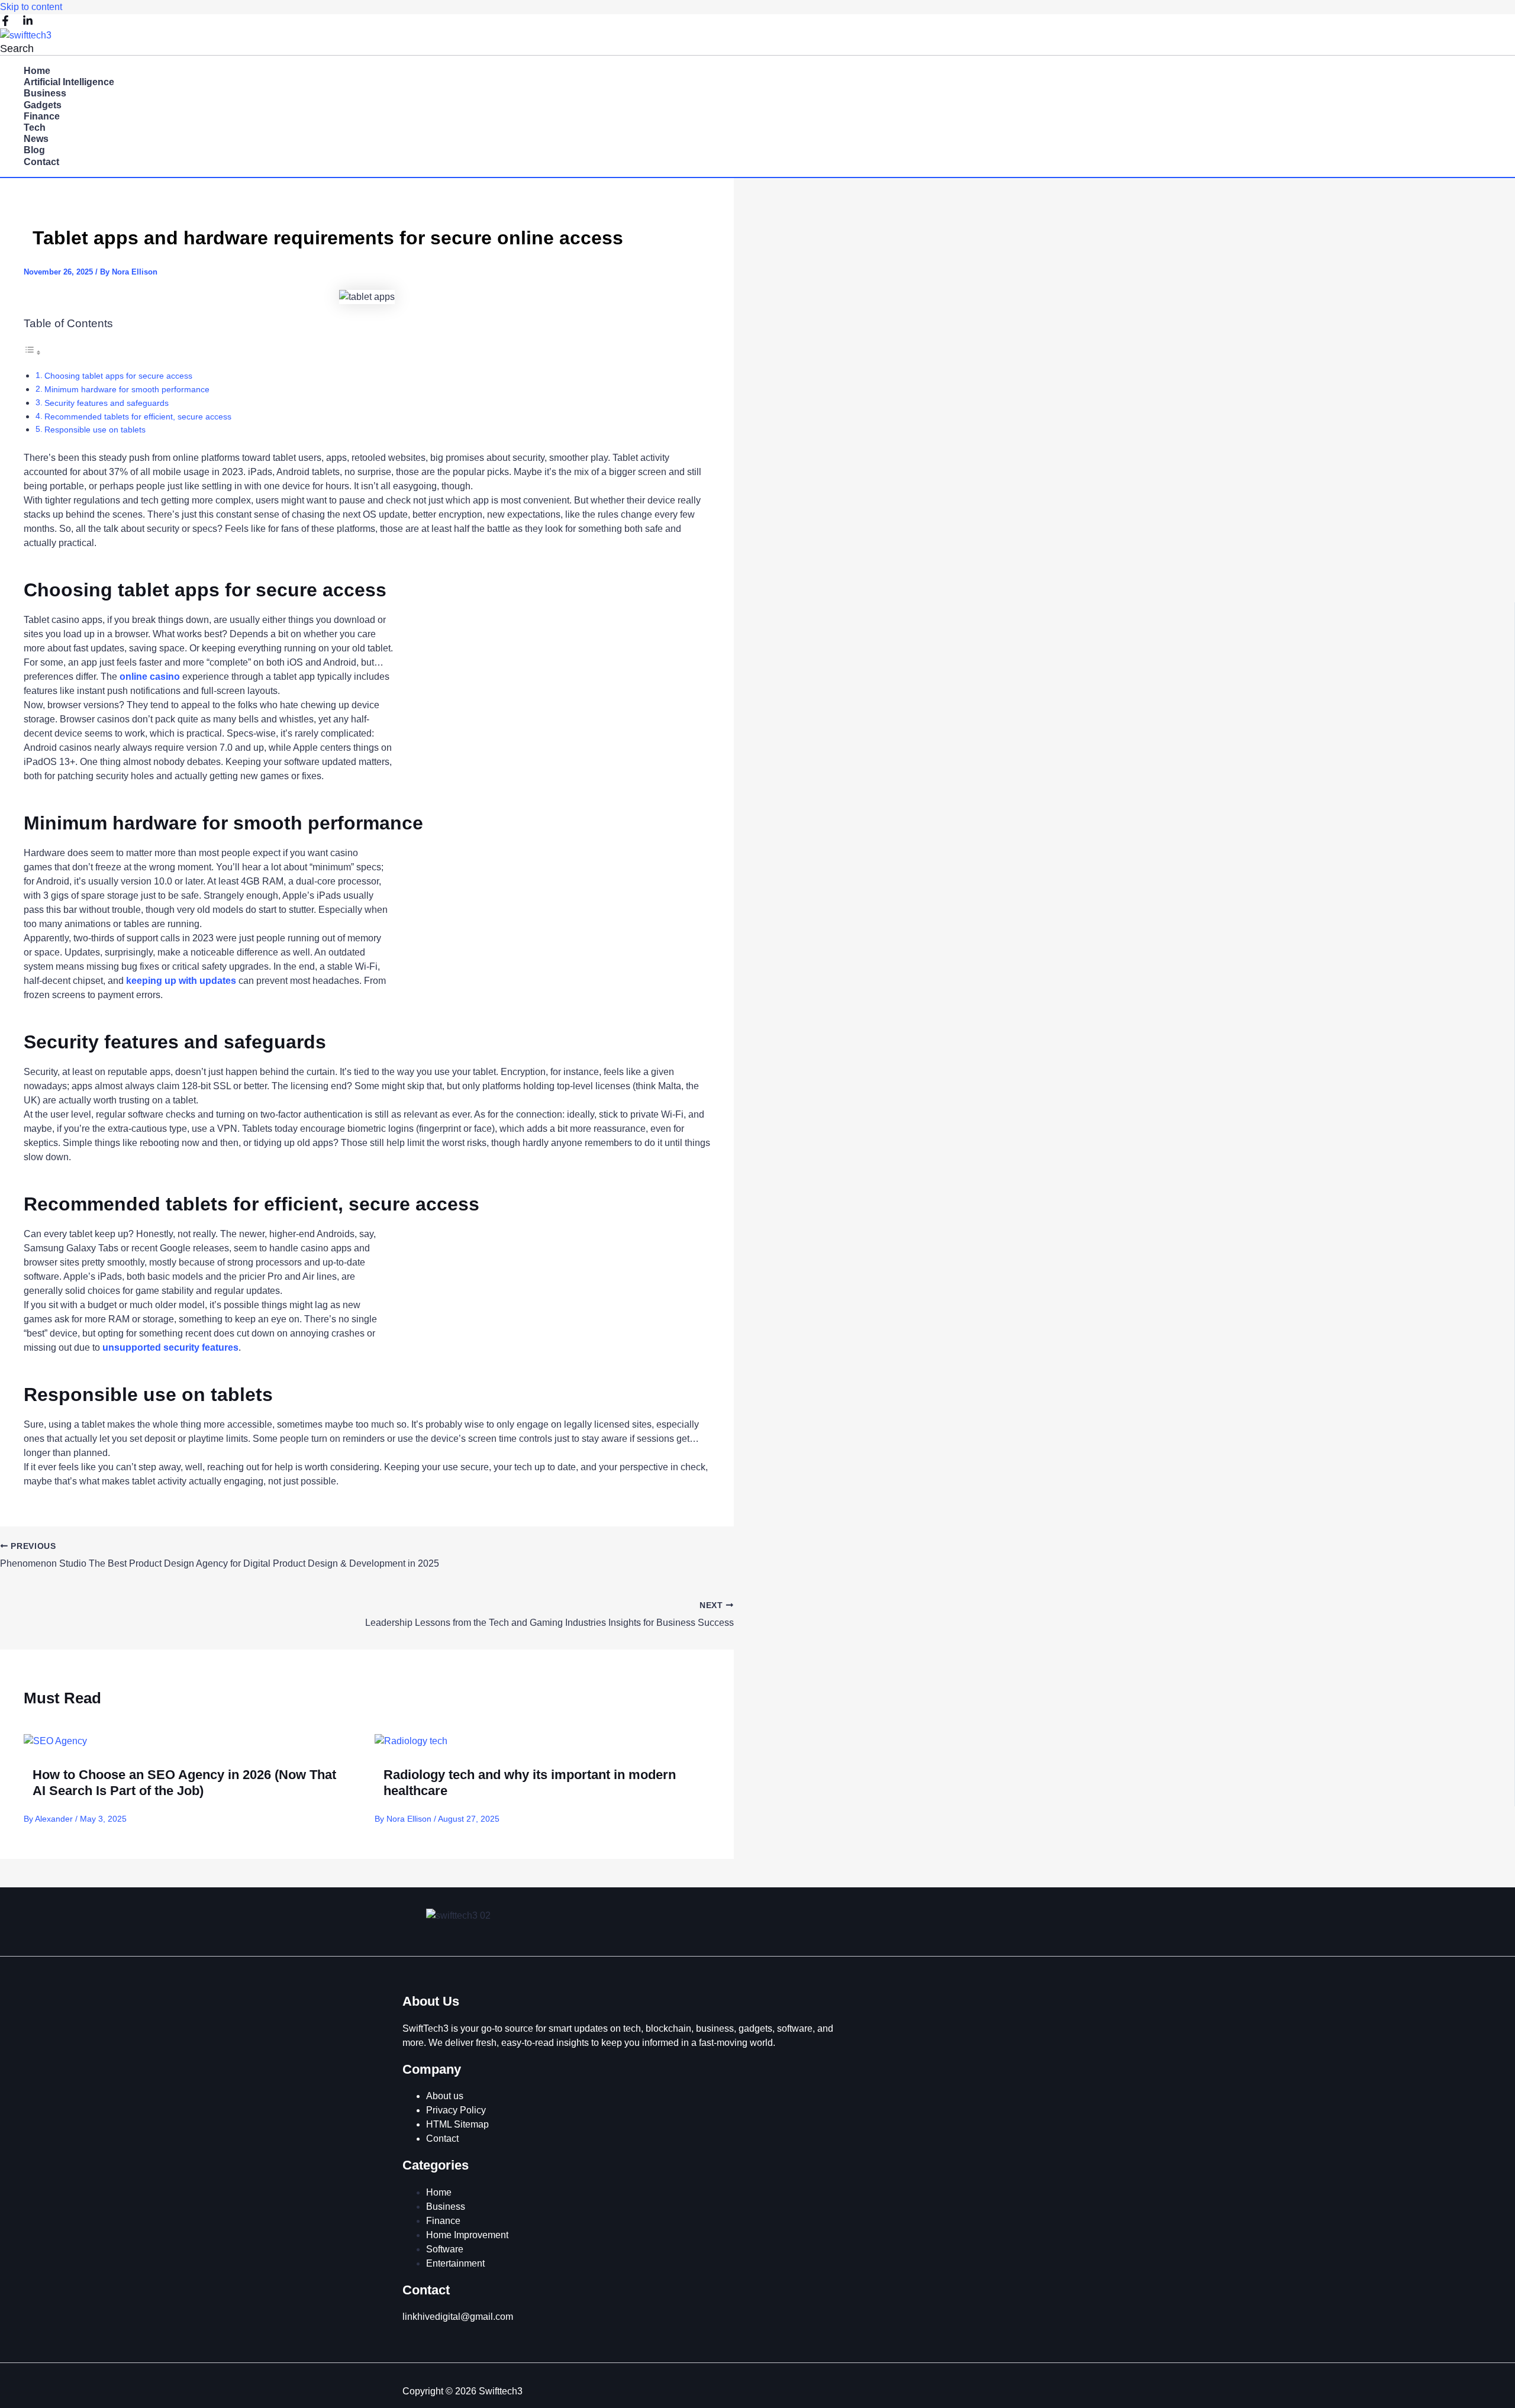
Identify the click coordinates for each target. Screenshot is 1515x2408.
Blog (34, 150)
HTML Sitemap (457, 2124)
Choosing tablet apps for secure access (118, 376)
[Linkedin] (28, 23)
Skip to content (31, 7)
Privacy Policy (456, 2110)
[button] (17, 49)
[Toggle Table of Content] (33, 352)
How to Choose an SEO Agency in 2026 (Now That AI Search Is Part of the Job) (184, 1782)
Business (45, 93)
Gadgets (43, 105)
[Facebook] (5, 23)
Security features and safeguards (107, 403)
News (36, 139)
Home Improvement (467, 2235)
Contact (41, 162)
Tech (35, 127)
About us (445, 2096)
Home (37, 71)
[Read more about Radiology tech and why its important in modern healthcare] (411, 1741)
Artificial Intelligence (69, 82)
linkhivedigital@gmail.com (458, 2317)
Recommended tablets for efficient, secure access (138, 417)
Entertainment (455, 2263)
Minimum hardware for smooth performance (127, 389)
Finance (42, 116)
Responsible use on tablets (95, 430)
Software (445, 2249)
